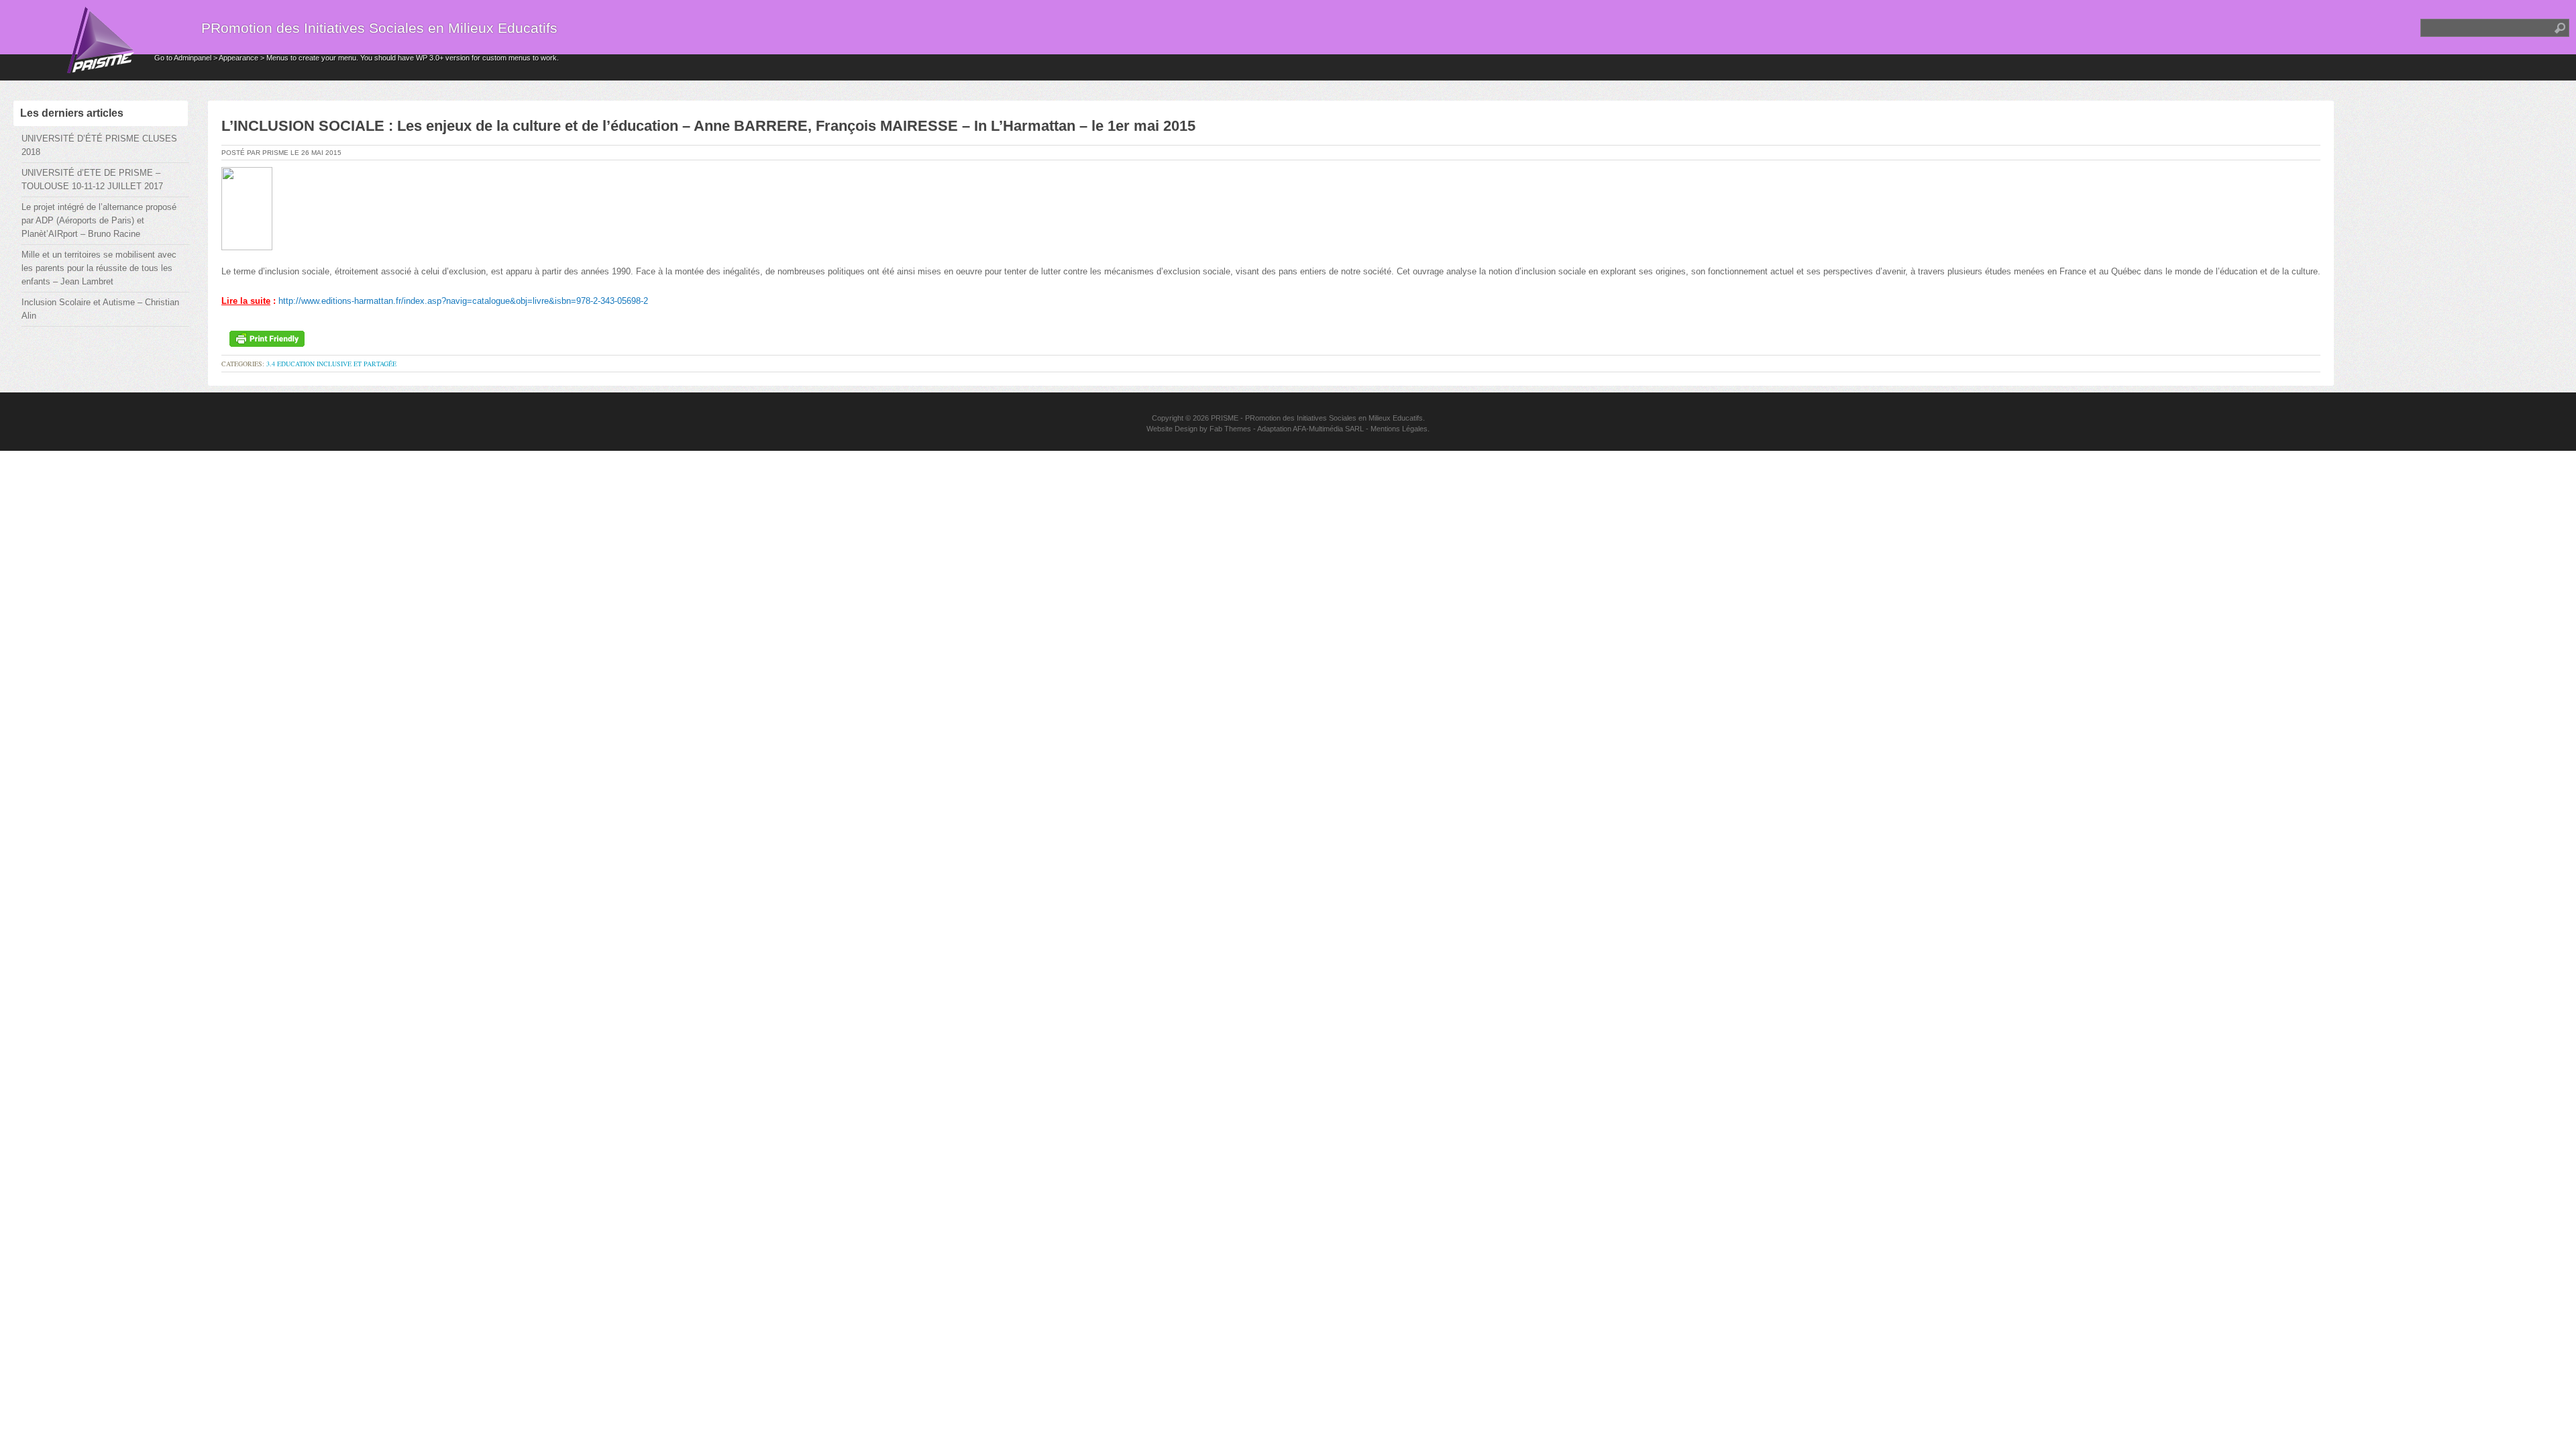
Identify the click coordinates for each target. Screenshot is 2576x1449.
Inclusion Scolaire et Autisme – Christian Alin (100, 309)
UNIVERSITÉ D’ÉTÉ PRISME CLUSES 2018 (99, 145)
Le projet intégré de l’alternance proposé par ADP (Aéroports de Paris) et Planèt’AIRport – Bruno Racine (99, 220)
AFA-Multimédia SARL (1328, 429)
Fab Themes (1230, 429)
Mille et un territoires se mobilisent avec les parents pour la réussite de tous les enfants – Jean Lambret (99, 268)
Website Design (1172, 429)
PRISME (1225, 418)
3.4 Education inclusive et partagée (331, 364)
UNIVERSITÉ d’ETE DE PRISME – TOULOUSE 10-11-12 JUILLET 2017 (92, 179)
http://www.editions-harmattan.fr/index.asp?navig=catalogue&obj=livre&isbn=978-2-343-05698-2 (463, 301)
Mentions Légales (1399, 429)
